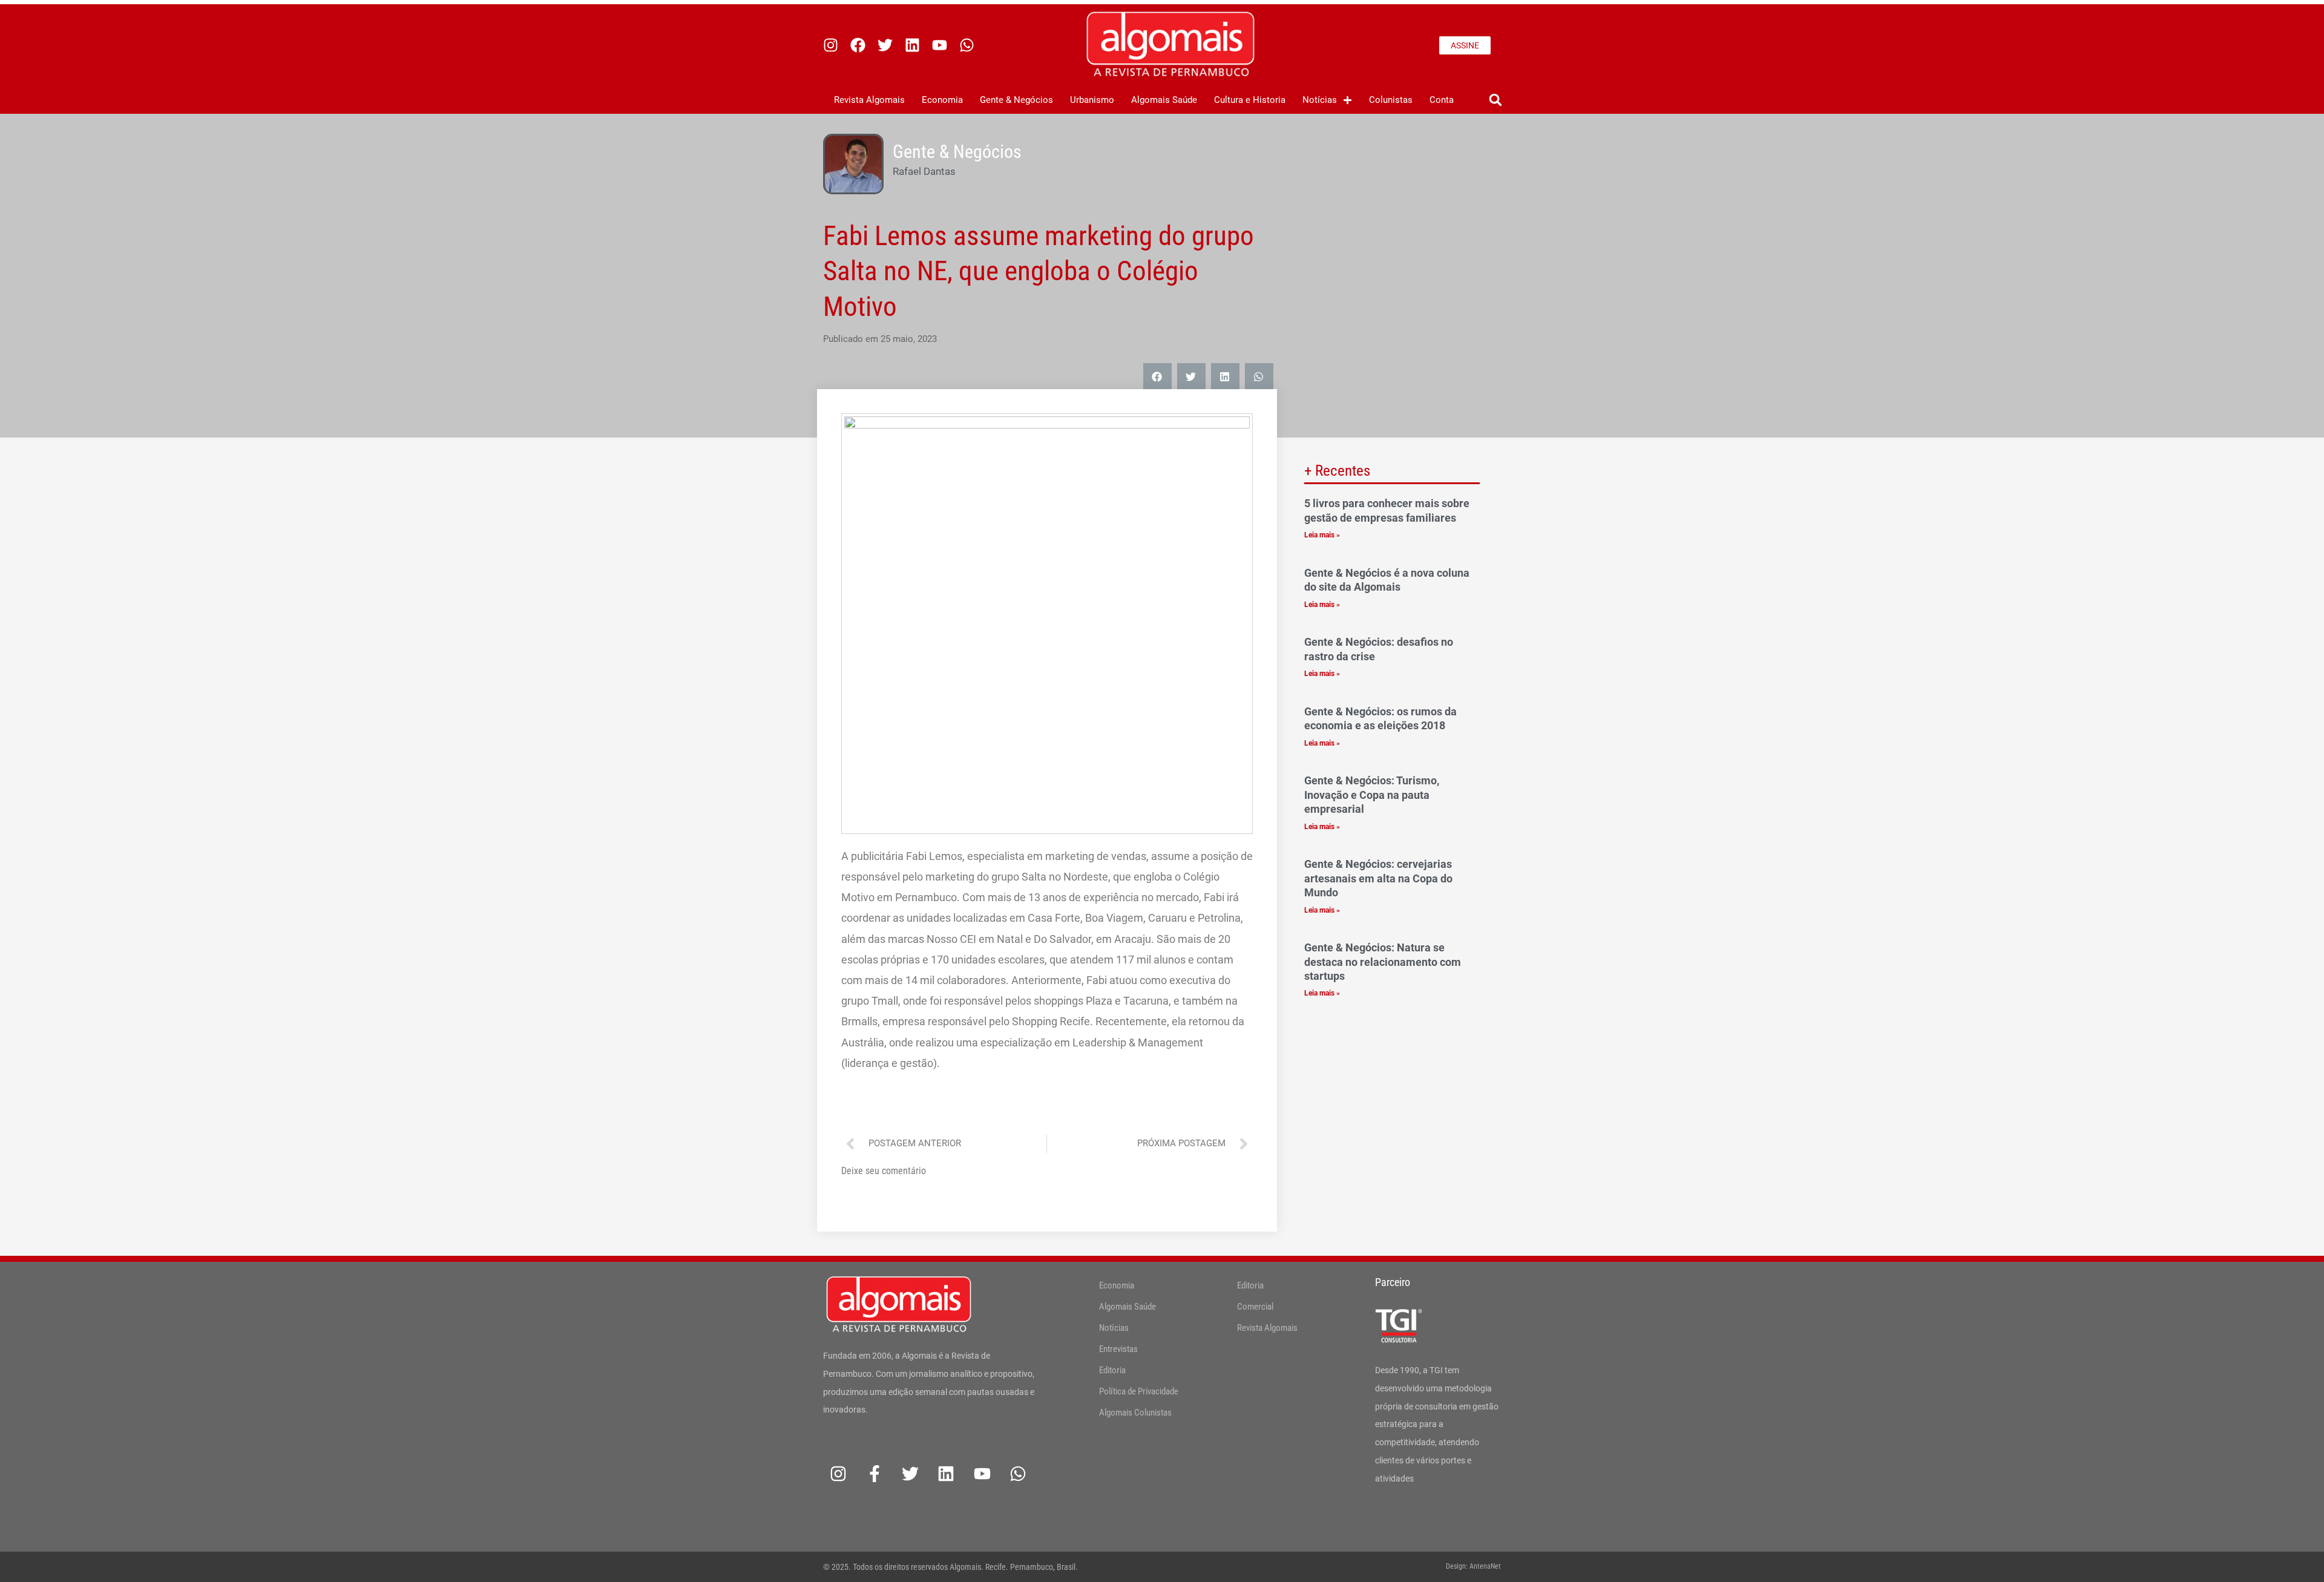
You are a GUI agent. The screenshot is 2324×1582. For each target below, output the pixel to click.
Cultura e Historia (1250, 100)
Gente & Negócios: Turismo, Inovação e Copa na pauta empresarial (1372, 795)
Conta (1442, 100)
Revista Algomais (869, 100)
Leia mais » (1322, 535)
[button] (1495, 100)
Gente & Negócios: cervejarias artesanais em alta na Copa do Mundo (1378, 878)
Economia (942, 100)
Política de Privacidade (1139, 1391)
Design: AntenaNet (1473, 1566)
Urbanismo (1092, 100)
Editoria (1112, 1370)
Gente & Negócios (1016, 100)
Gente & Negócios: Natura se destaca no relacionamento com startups (1383, 962)
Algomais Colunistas (1135, 1413)
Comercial (1255, 1307)
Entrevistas (1118, 1349)
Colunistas (1391, 100)
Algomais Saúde (1164, 100)
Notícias (1320, 100)
